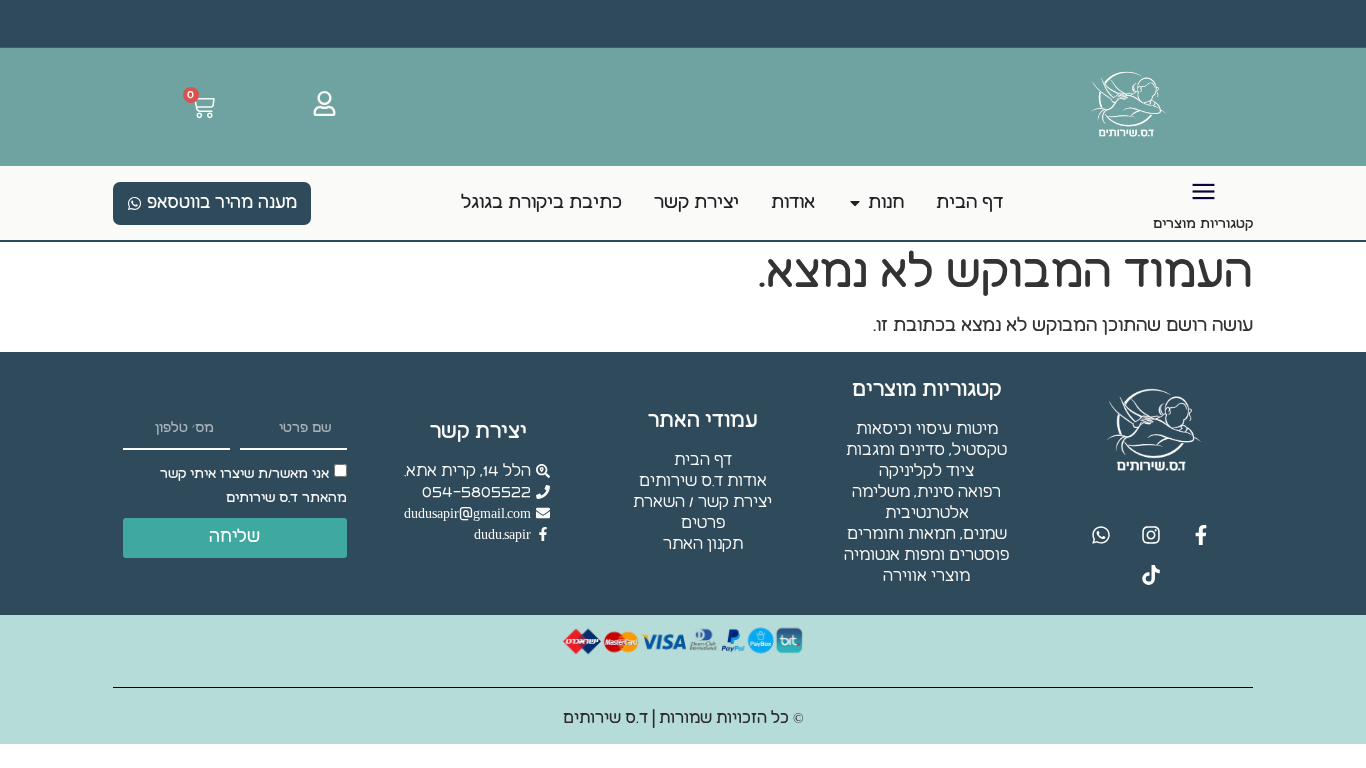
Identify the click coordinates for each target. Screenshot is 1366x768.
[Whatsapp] (1101, 535)
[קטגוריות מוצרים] (1203, 191)
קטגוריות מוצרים (1203, 224)
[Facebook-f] (1201, 535)
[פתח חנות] (855, 203)
